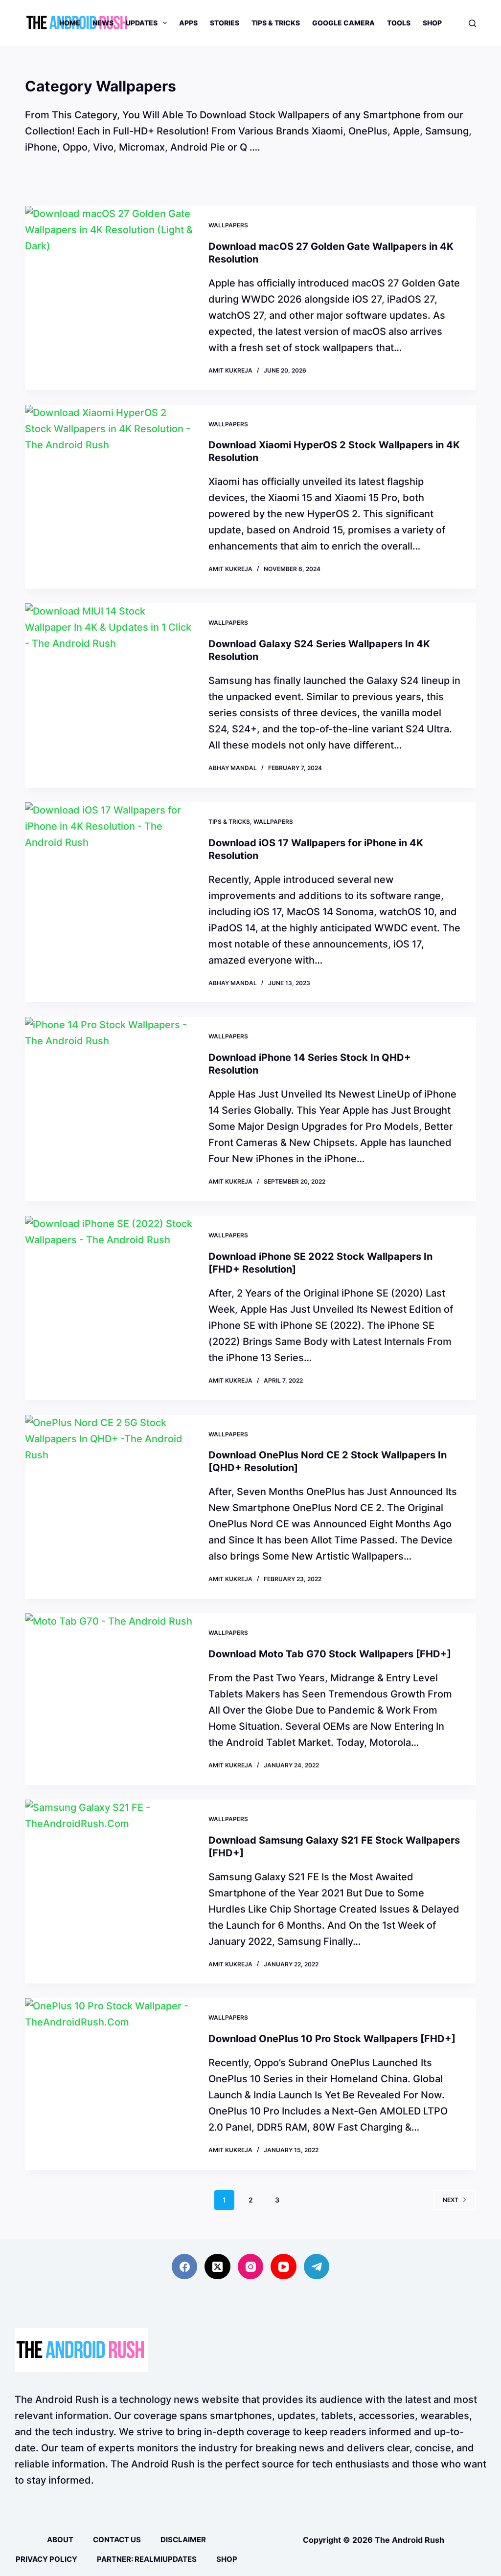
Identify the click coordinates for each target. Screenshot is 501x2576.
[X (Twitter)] (217, 2267)
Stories (225, 23)
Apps (188, 23)
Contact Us (117, 2540)
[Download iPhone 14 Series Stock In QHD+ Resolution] (109, 1109)
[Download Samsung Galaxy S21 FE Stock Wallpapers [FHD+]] (109, 1892)
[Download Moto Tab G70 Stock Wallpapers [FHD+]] (109, 1699)
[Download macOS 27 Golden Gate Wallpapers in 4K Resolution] (109, 298)
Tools (399, 23)
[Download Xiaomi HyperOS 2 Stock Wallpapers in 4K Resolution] (109, 497)
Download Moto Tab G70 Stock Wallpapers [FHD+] (330, 1654)
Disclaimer (183, 2540)
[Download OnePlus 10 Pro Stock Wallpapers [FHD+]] (109, 2084)
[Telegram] (317, 2267)
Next (451, 2200)
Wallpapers (228, 225)
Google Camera (343, 23)
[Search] (472, 23)
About (60, 2540)
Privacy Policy (46, 2559)
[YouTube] (284, 2267)
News (103, 23)
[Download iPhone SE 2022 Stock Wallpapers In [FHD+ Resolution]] (109, 1308)
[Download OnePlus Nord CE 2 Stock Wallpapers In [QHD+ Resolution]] (109, 1507)
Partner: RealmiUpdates (147, 2559)
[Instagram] (251, 2267)
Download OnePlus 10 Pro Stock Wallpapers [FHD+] (332, 2039)
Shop (432, 23)
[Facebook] (185, 2267)
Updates (142, 23)
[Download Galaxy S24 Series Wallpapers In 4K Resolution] (109, 695)
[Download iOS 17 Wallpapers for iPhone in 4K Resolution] (109, 903)
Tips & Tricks (276, 23)
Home (70, 23)
